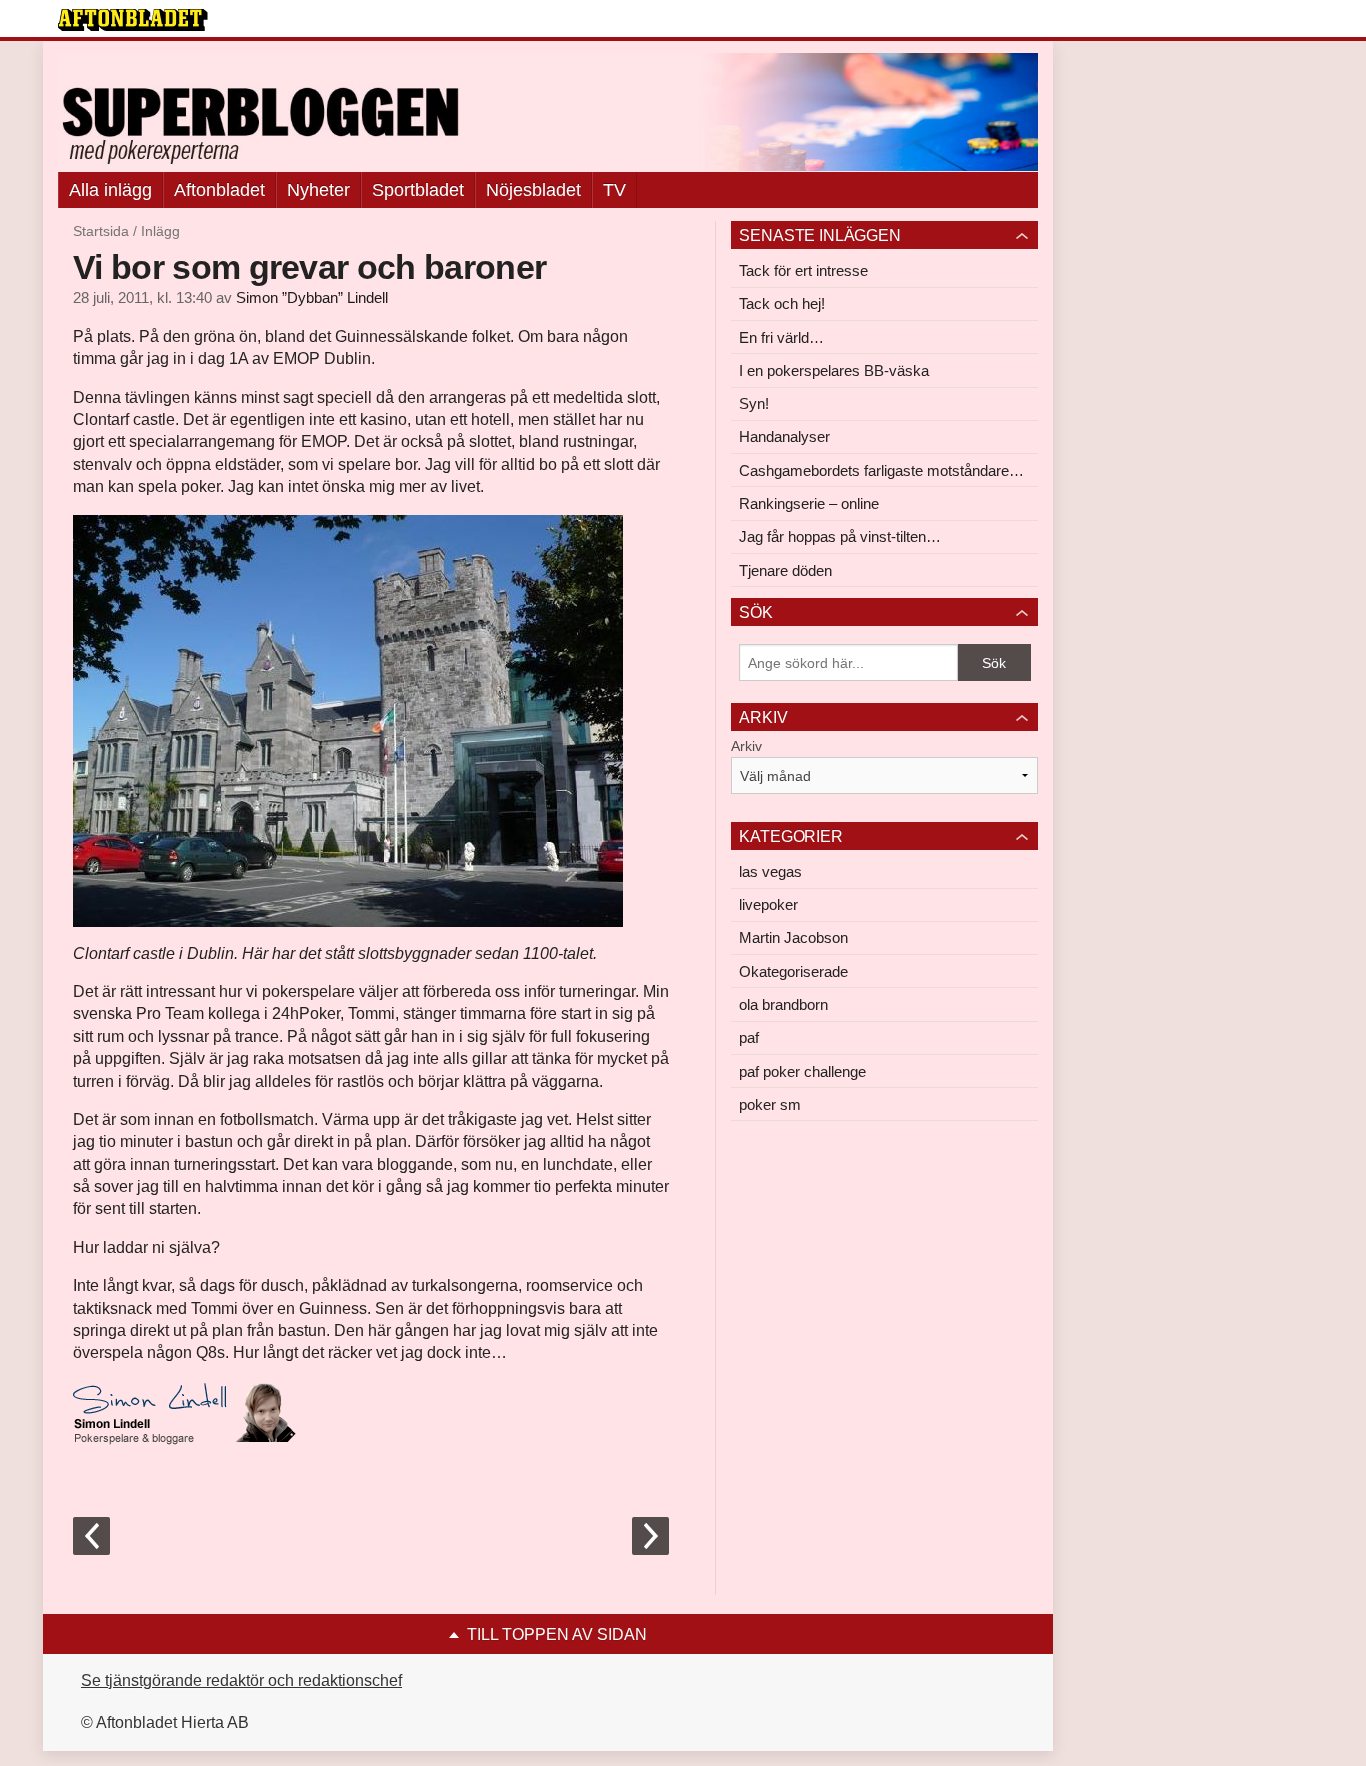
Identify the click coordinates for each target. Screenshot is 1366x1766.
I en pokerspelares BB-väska (834, 370)
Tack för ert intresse (803, 270)
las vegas (770, 871)
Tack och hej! (782, 303)
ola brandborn (783, 1004)
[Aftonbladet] (133, 20)
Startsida (101, 231)
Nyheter (318, 190)
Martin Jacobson (793, 937)
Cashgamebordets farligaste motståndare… (881, 470)
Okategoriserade (793, 971)
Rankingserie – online (809, 503)
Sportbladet (418, 190)
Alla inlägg (110, 190)
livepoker (768, 904)
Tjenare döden (785, 570)
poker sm (770, 1104)
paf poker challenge (802, 1071)
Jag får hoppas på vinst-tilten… (840, 536)
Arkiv (746, 746)
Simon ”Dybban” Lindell (312, 298)
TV (614, 190)
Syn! (754, 403)
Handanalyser (784, 436)
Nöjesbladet (533, 190)
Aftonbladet (219, 190)
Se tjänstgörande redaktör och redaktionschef (241, 1680)
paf (749, 1037)
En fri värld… (781, 337)
